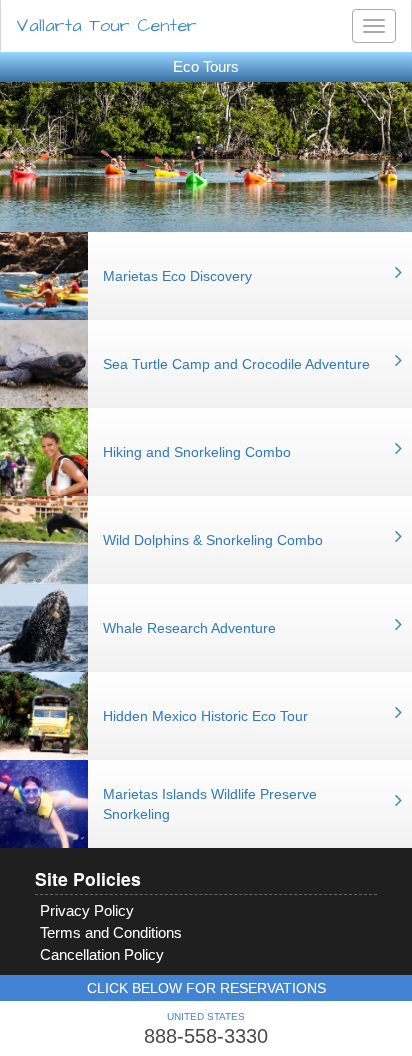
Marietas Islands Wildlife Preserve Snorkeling (210, 804)
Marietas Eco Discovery (177, 276)
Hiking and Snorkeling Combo (197, 452)
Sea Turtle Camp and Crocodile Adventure (236, 364)
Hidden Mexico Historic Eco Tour (205, 716)
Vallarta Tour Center (106, 25)
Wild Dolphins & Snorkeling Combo (213, 540)
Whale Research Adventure (189, 628)
